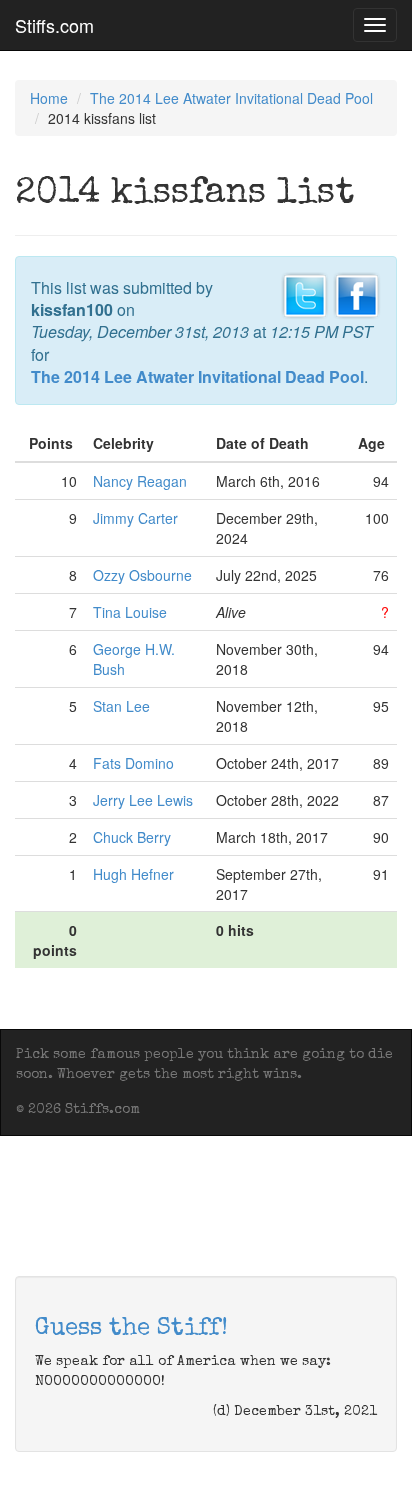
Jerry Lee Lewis (143, 800)
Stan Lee (121, 706)
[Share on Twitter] (305, 293)
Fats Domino (133, 763)
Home (49, 98)
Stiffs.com (54, 25)
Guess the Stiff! (131, 1329)
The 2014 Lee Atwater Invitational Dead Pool (231, 98)
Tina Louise (130, 612)
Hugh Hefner (133, 874)
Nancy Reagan (140, 481)
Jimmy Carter (135, 518)
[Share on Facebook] (357, 293)
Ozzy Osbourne (142, 575)
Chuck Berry (132, 837)
